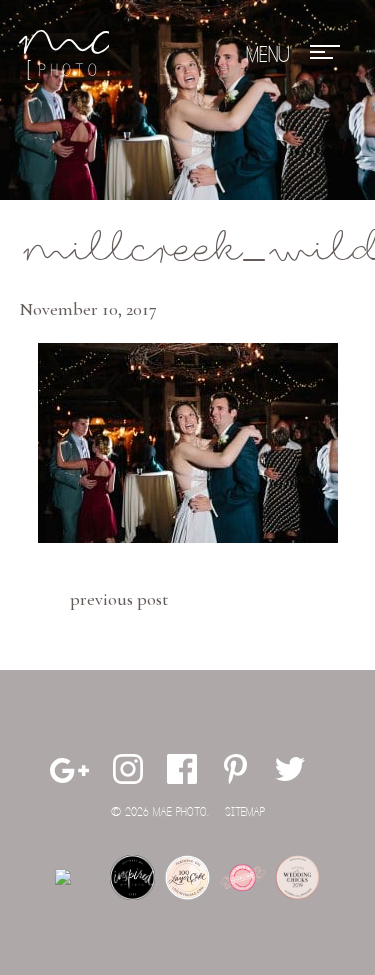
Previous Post (119, 599)
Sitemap (245, 812)
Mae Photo (64, 55)
